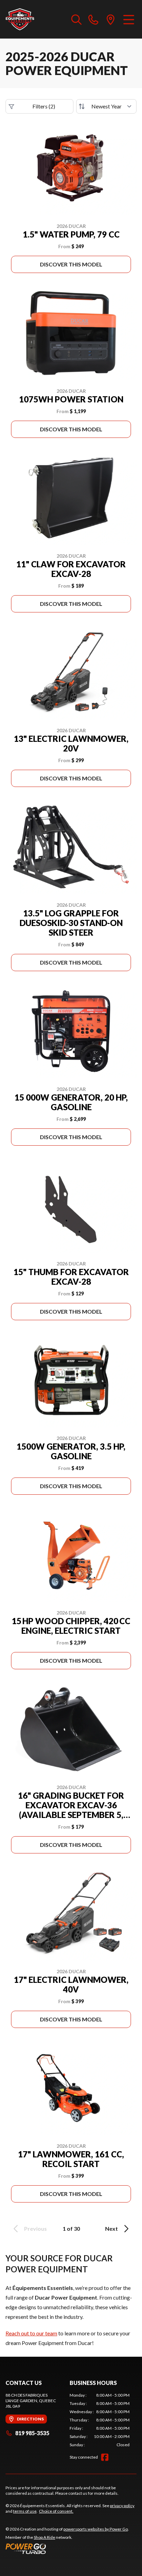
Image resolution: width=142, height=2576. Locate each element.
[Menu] (129, 19)
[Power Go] (67, 2548)
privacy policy (122, 2506)
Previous (35, 2228)
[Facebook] (105, 2457)
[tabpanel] (100, 2420)
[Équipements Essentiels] (20, 19)
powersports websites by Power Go (96, 2529)
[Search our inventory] (77, 19)
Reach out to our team (31, 2333)
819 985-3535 (32, 2433)
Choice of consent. (56, 2511)
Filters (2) (44, 106)
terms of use (25, 2511)
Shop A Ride (44, 2537)
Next (111, 2228)
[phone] (93, 19)
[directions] (111, 19)
